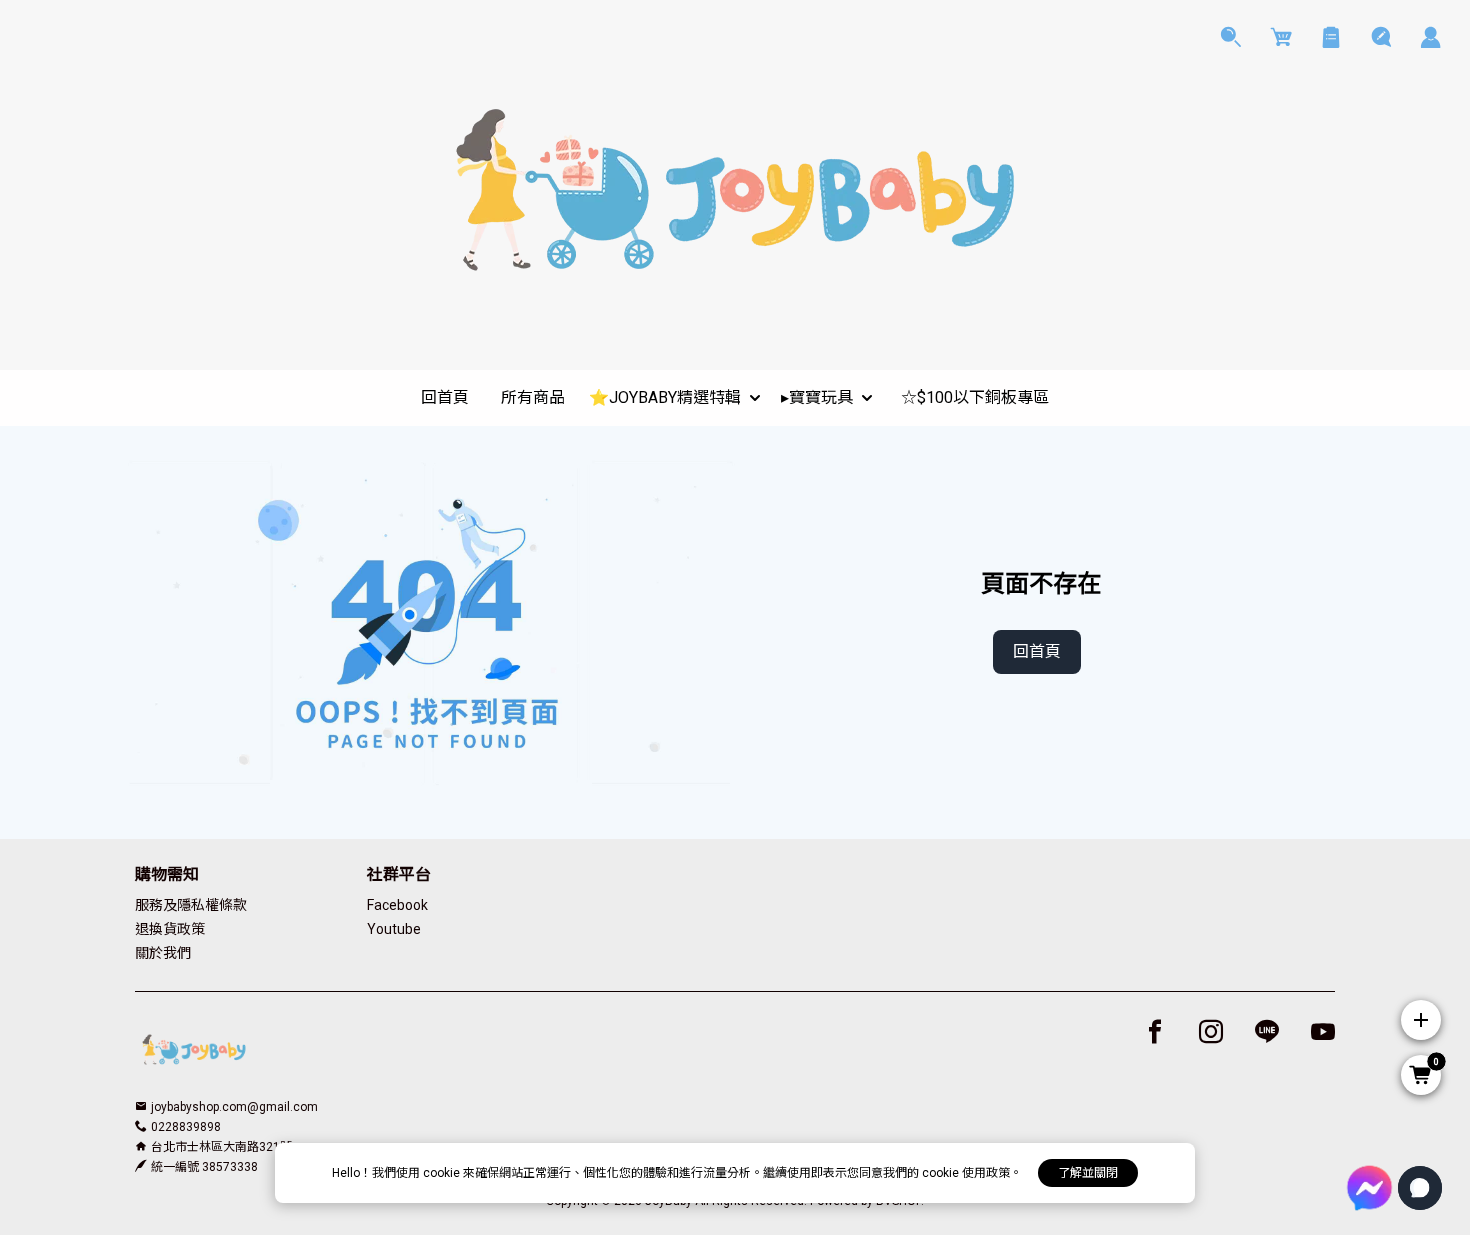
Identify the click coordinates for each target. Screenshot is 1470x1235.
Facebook (397, 905)
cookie (443, 1173)
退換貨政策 (170, 929)
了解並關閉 (1088, 1173)
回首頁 (1037, 651)
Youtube (394, 929)
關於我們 (163, 953)
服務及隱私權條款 (191, 905)
